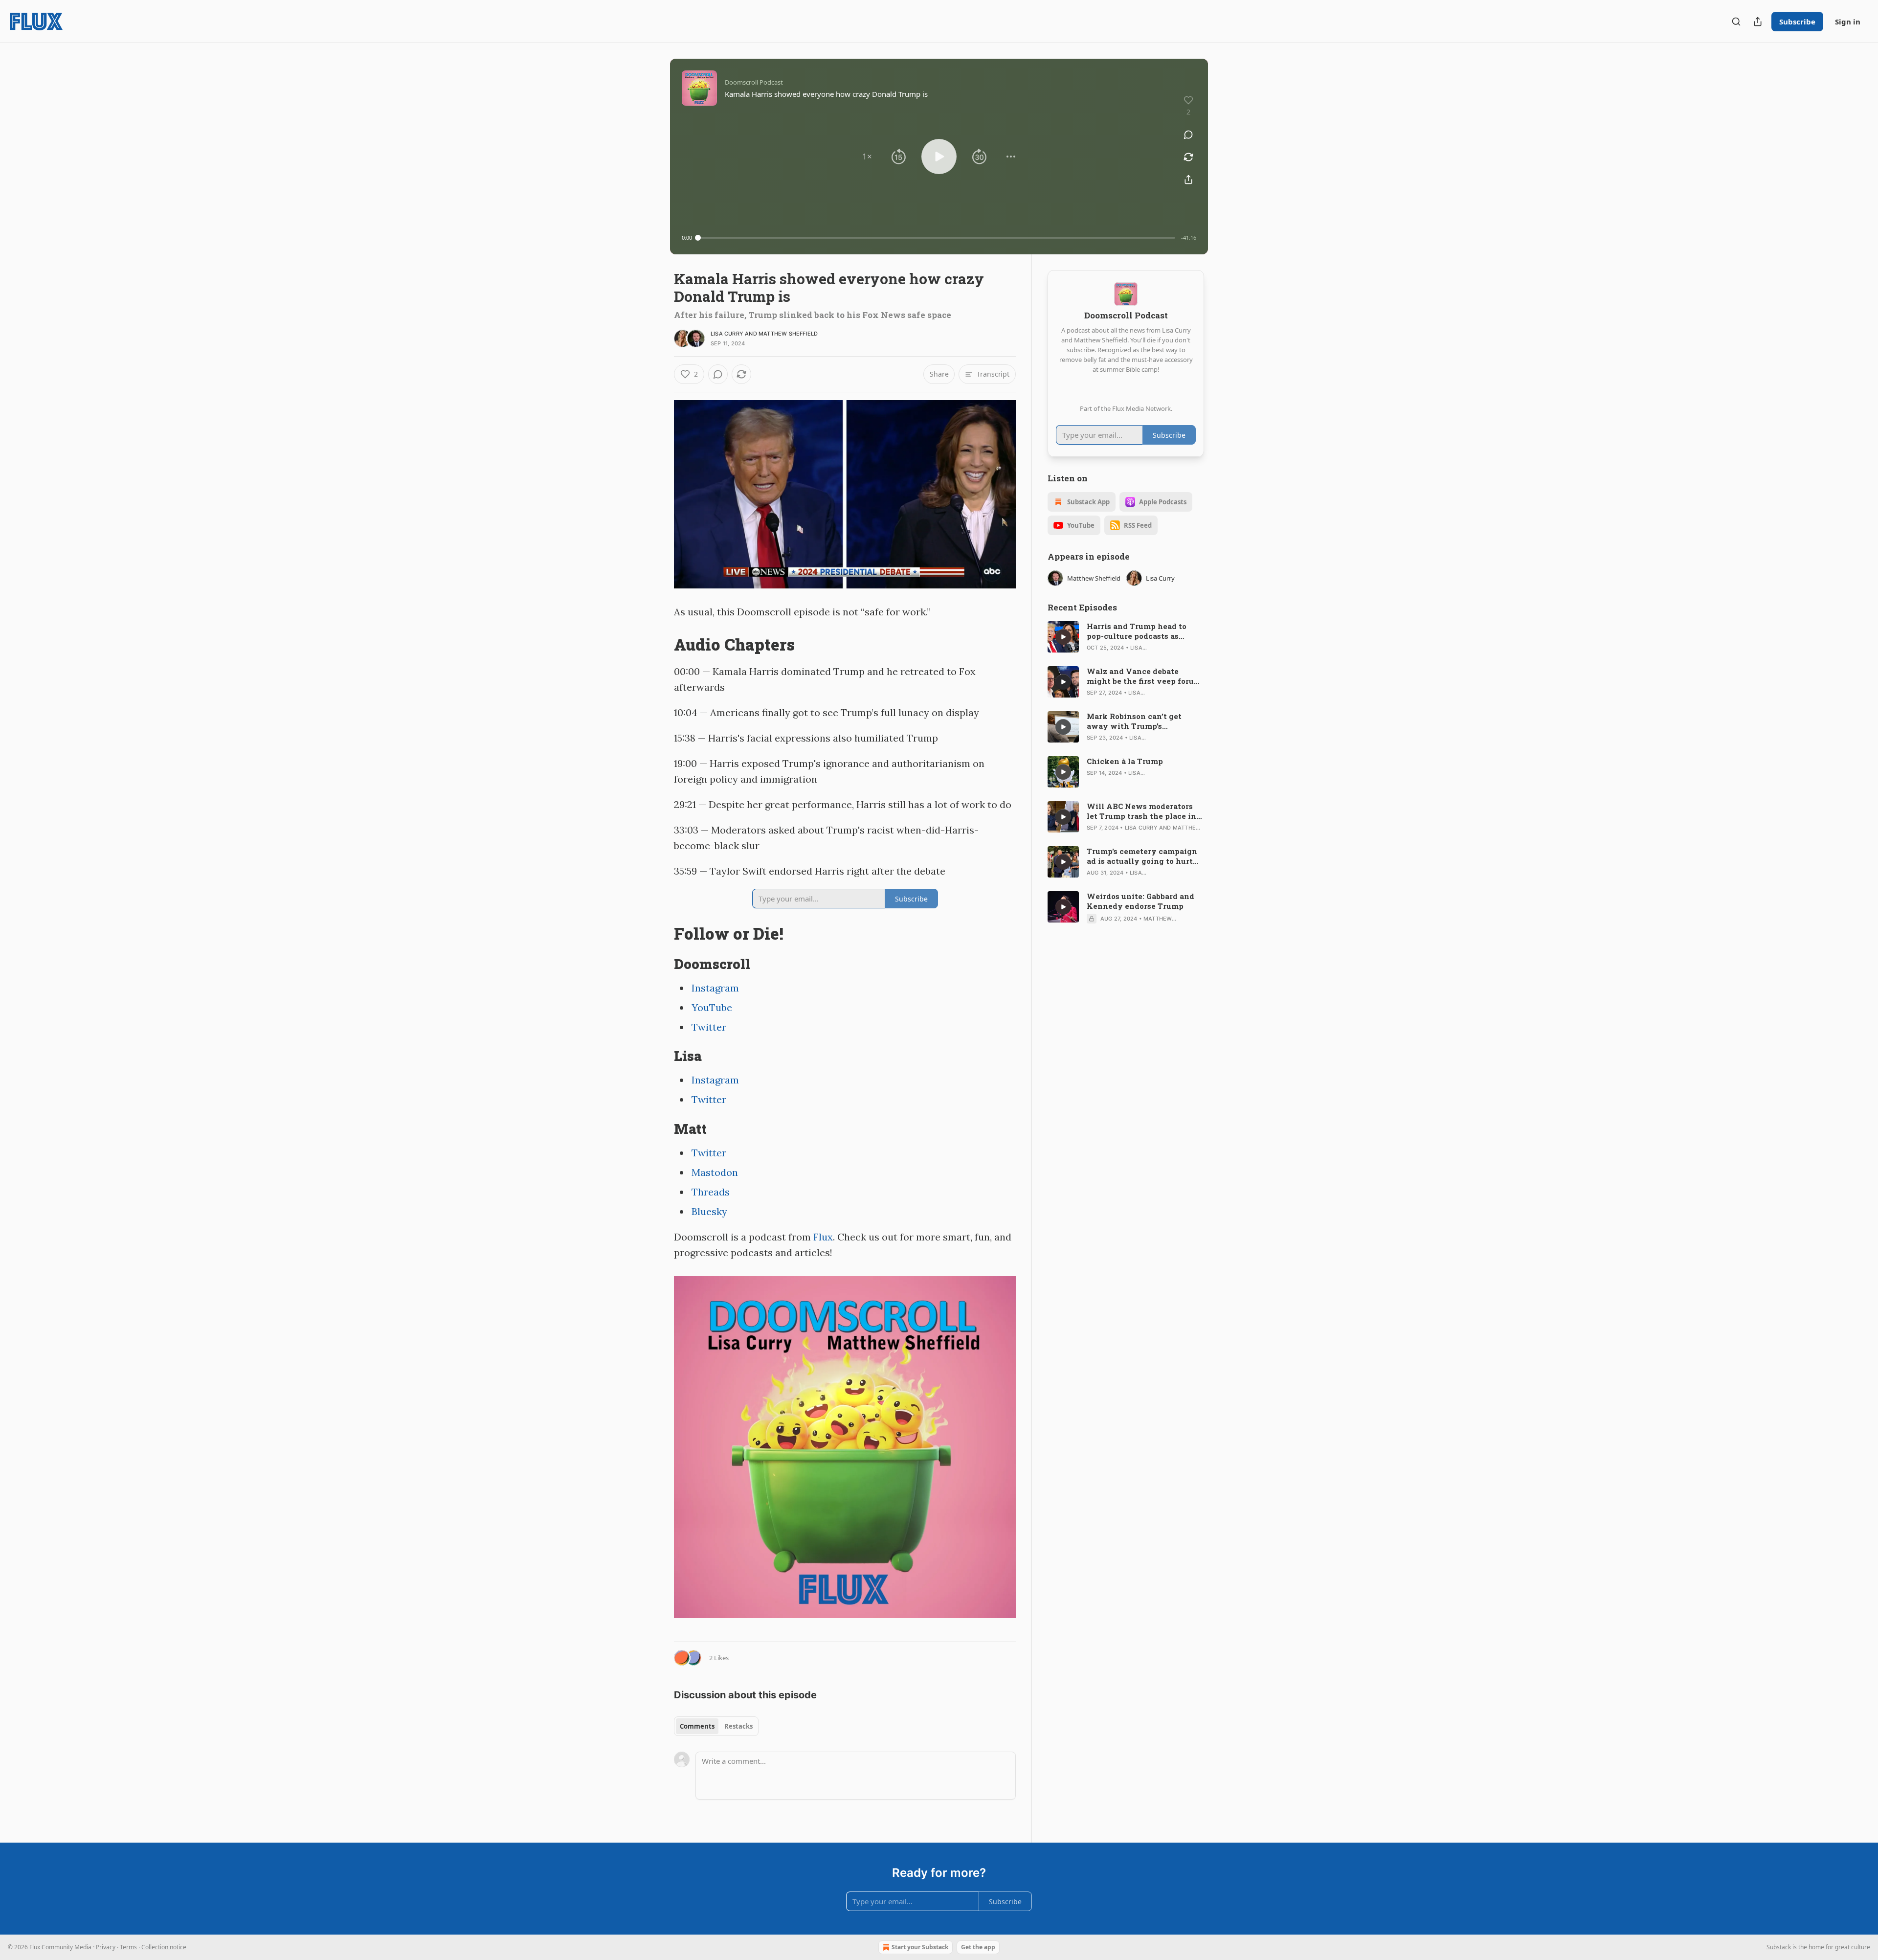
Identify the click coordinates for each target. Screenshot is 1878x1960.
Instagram (715, 988)
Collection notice (164, 1947)
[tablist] (716, 1726)
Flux (823, 1237)
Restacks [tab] (738, 1726)
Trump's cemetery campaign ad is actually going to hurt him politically (1142, 856)
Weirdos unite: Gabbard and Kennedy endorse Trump (1140, 901)
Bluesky (709, 1211)
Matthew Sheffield (788, 334)
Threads (711, 1192)
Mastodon (715, 1172)
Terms (128, 1947)
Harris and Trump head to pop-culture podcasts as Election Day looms (1137, 631)
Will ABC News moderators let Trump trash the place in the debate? (1141, 811)
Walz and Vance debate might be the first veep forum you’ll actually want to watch (1145, 676)
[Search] (1736, 22)
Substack (1779, 1947)
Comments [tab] (697, 1726)
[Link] (660, 645)
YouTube (712, 1007)
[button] (867, 157)
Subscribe (1797, 22)
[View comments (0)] (1188, 135)
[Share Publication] (1758, 22)
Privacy (106, 1947)
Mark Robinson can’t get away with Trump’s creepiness (1134, 721)
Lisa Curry (727, 334)
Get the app (978, 1947)
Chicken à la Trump (1125, 761)
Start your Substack (920, 1947)
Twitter (709, 1027)
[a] (1063, 637)
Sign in (1848, 22)
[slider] (937, 238)
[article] (1126, 637)
